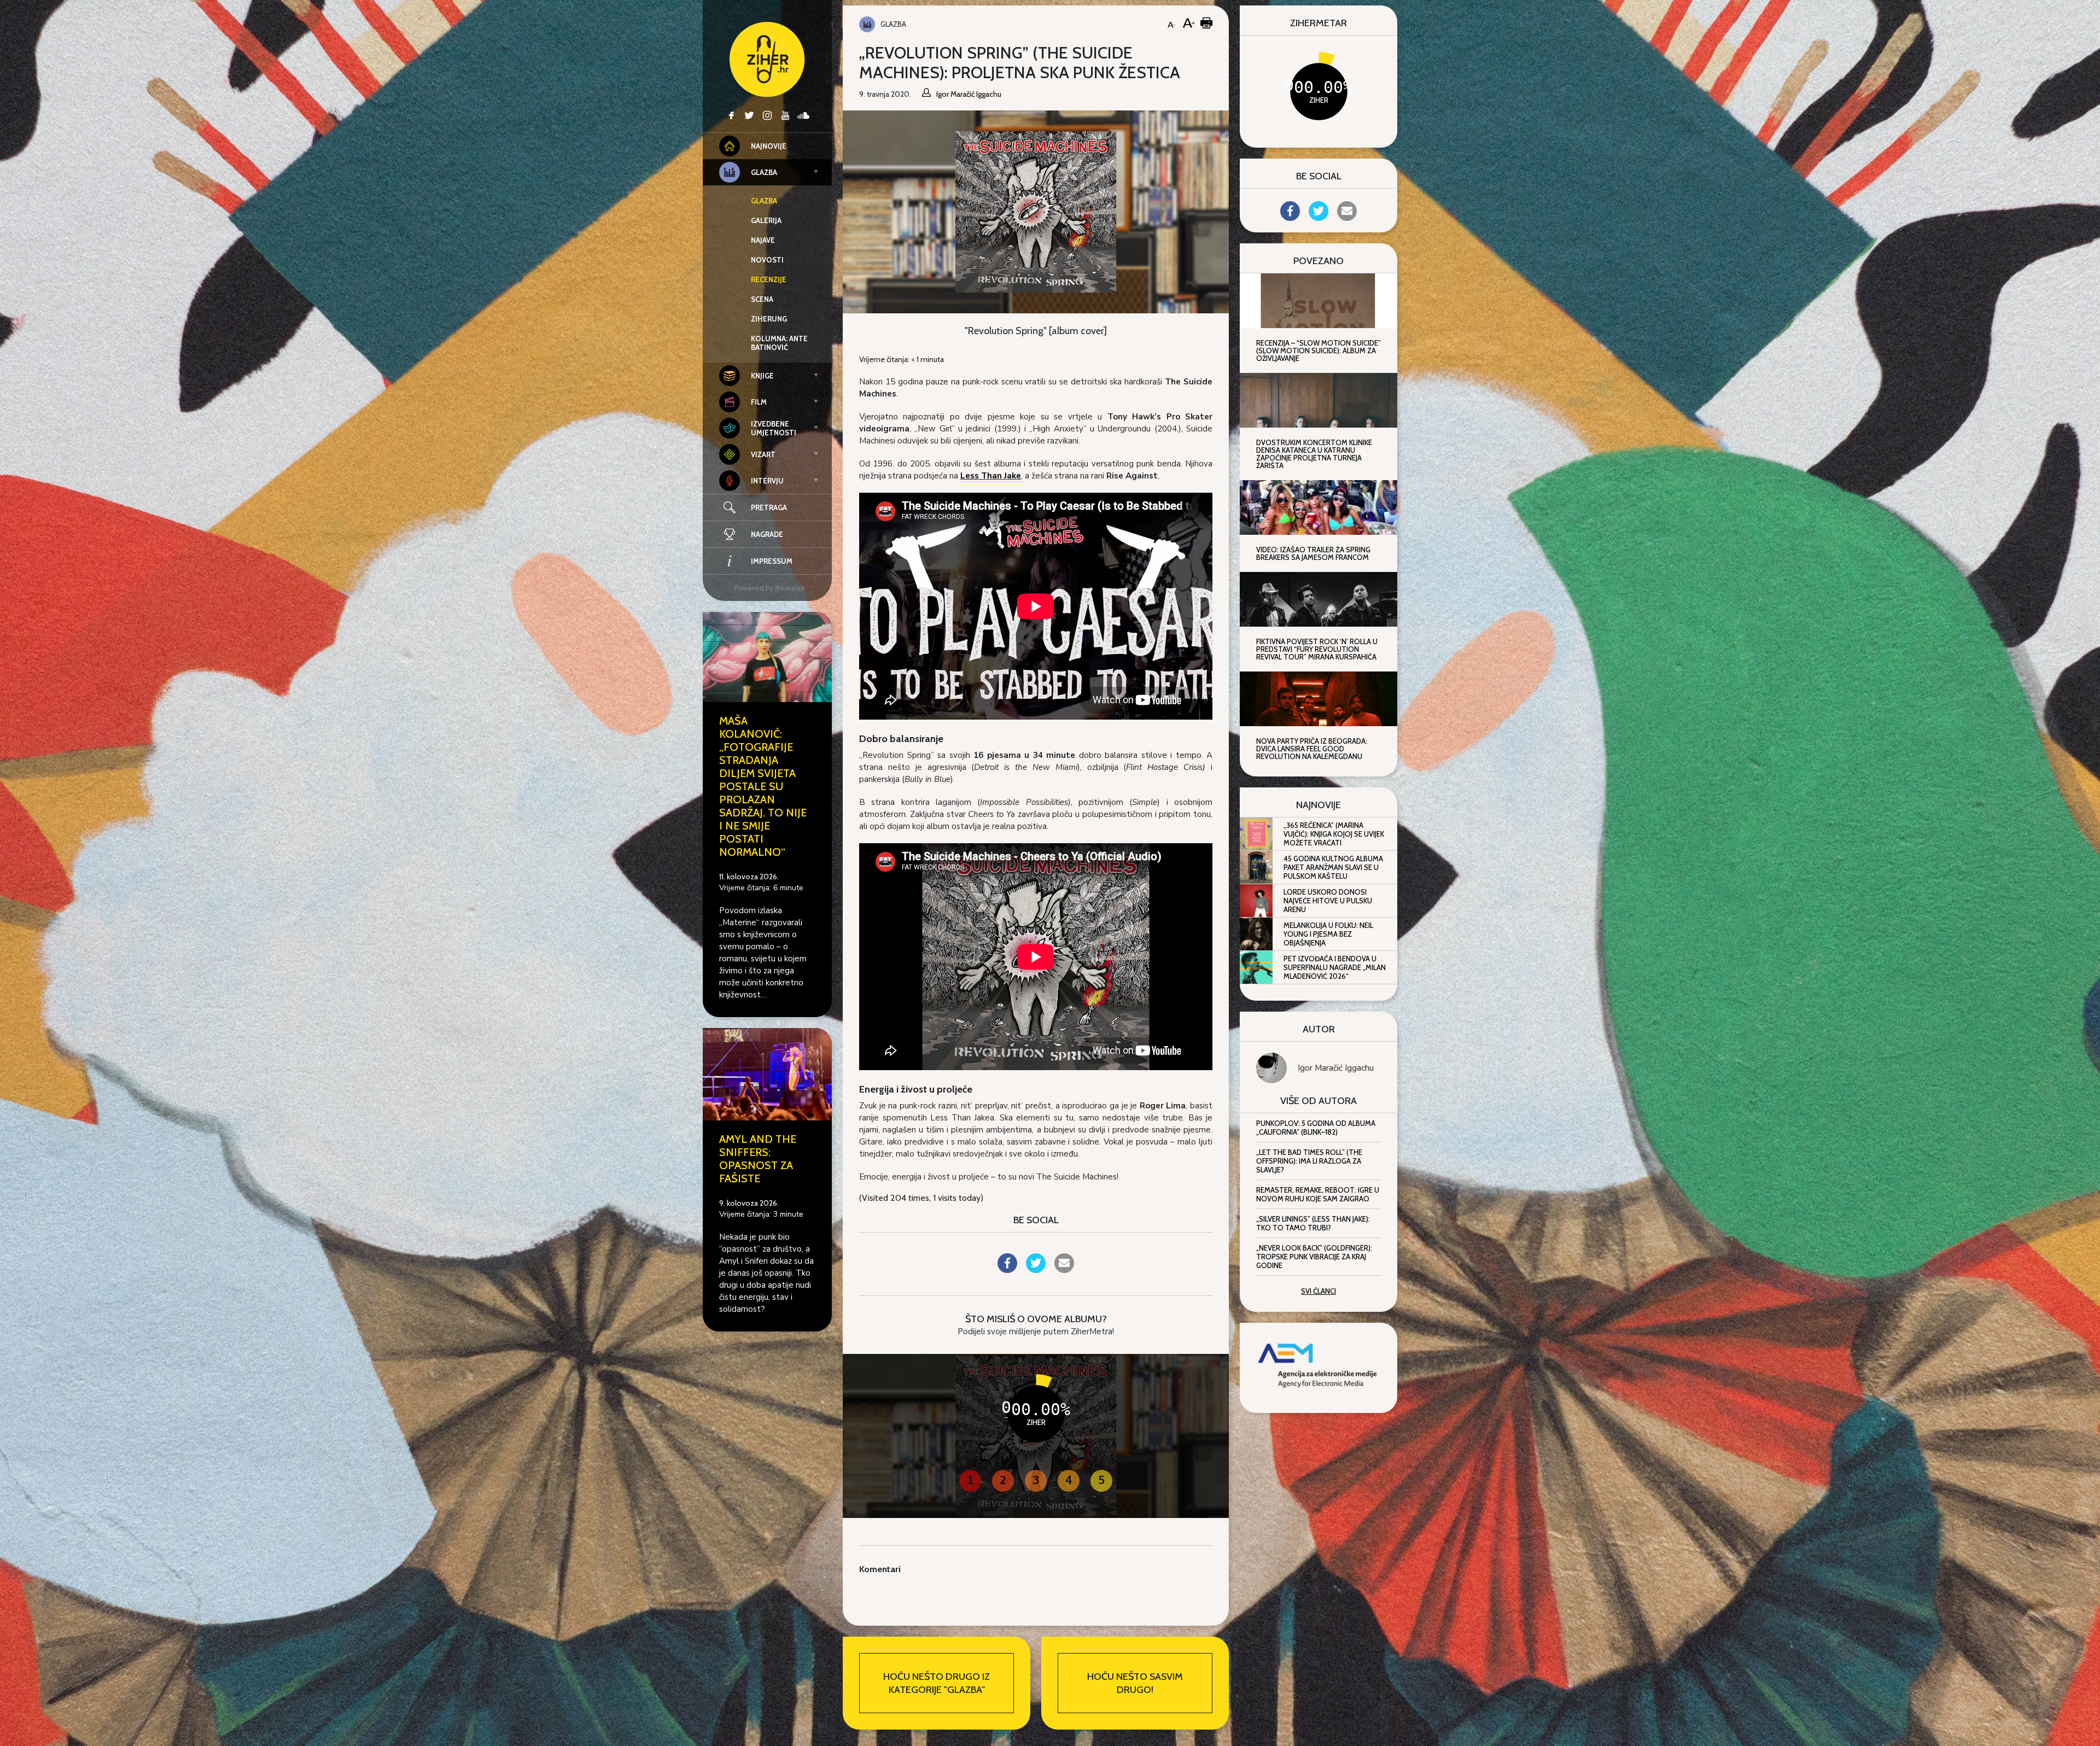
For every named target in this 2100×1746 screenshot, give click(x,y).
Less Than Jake (991, 476)
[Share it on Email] (1064, 1270)
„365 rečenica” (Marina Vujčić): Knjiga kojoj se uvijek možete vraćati (1334, 834)
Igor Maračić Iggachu (1336, 1068)
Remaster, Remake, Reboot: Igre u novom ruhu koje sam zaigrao (1318, 1194)
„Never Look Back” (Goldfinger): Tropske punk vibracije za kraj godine (1314, 1257)
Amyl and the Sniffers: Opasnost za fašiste (758, 1159)
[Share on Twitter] (1036, 1270)
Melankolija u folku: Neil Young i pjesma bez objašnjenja (1328, 934)
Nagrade (767, 534)
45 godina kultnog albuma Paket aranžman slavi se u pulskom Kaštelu (1333, 867)
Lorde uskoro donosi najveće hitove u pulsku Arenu (1328, 901)
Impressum (772, 561)
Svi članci (1319, 1291)
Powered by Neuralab (769, 588)
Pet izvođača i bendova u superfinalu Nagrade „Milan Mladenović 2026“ (1335, 967)
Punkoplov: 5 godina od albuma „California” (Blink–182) (1316, 1128)
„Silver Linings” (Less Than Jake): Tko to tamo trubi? (1313, 1223)
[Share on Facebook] (1007, 1270)
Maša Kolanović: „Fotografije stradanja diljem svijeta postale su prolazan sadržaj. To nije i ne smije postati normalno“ (763, 786)
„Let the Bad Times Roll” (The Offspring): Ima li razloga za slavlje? (1309, 1161)
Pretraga (769, 507)
